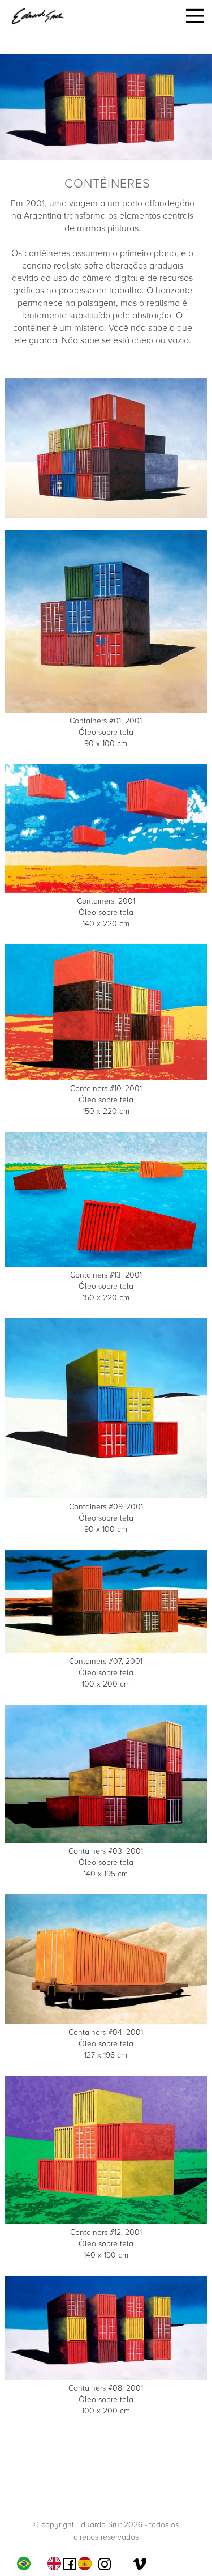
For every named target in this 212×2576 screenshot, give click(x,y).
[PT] (27, 2564)
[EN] (57, 2564)
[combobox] (27, 2564)
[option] (57, 2564)
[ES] (88, 2564)
